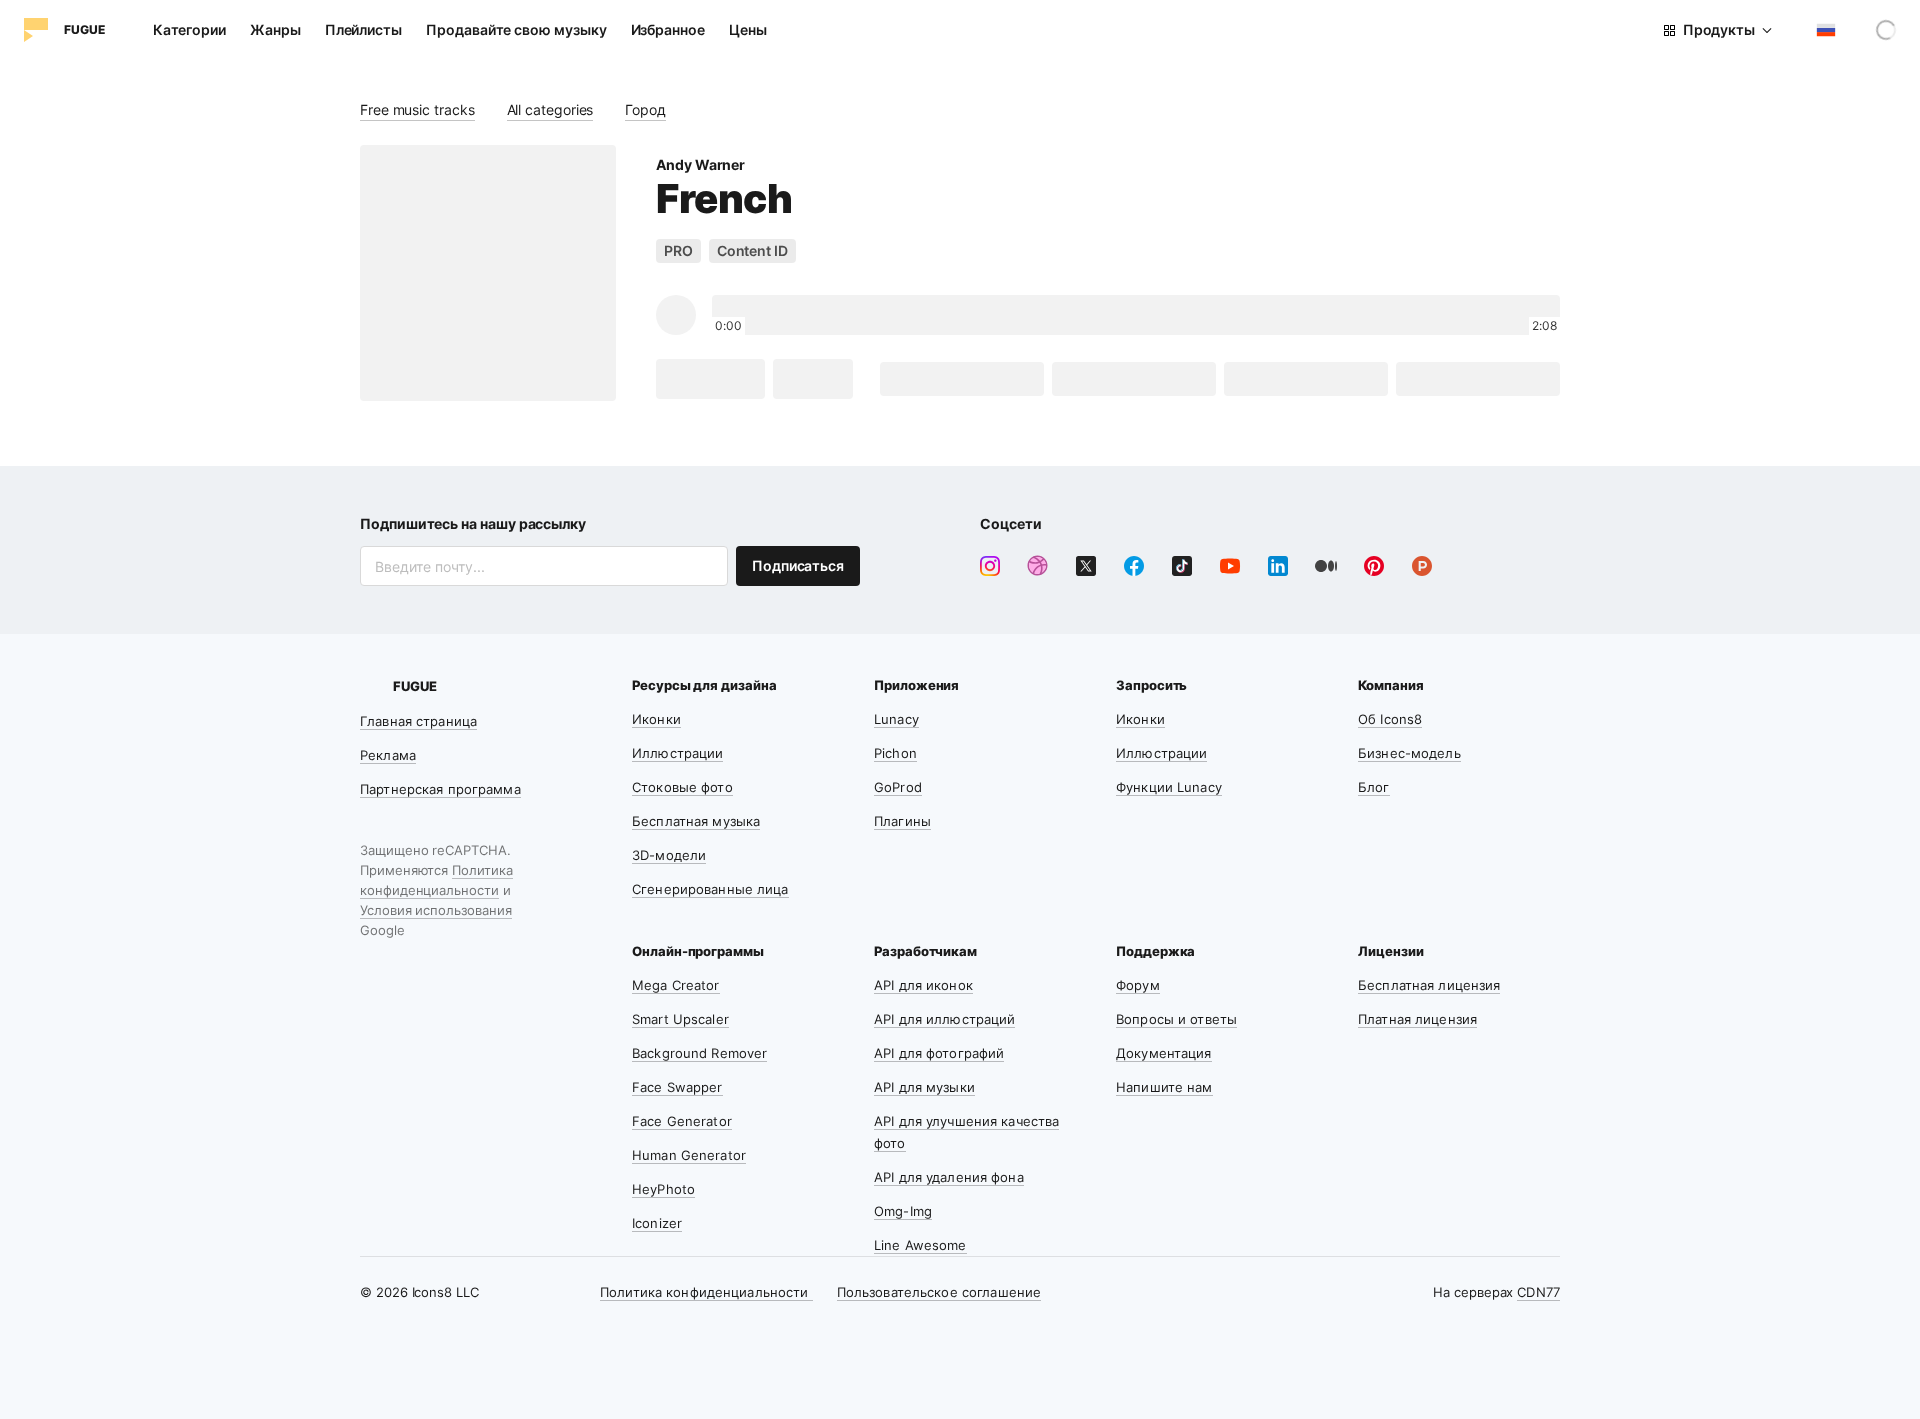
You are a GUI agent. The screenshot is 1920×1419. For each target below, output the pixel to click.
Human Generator (689, 1155)
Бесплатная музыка (696, 821)
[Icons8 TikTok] (1182, 566)
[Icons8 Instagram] (990, 566)
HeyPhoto (663, 1189)
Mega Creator (676, 985)
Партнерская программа (440, 789)
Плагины (902, 821)
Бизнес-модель (1409, 753)
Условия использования (436, 910)
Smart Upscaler (680, 1019)
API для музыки (924, 1087)
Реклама (388, 755)
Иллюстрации (677, 753)
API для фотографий (939, 1053)
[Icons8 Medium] (1326, 566)
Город (645, 109)
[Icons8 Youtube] (1230, 566)
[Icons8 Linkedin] (1278, 566)
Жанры (275, 29)
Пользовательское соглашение (939, 1292)
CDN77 (1538, 1292)
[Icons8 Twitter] (1086, 566)
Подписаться (798, 565)
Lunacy (896, 719)
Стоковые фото (682, 787)
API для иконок (923, 985)
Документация (1164, 1053)
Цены (748, 29)
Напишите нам (1164, 1087)
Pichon (895, 753)
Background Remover (699, 1053)
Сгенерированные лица (710, 889)
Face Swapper (677, 1087)
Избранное (668, 29)
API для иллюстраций (944, 1019)
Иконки (656, 719)
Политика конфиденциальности (706, 1292)
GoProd (898, 787)
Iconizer (657, 1223)
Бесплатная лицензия (1429, 985)
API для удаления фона (949, 1177)
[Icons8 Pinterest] (1374, 566)
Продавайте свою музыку (516, 29)
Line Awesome (920, 1245)
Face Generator (682, 1121)
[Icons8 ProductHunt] (1422, 566)
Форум (1138, 985)
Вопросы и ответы (1176, 1019)
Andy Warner (700, 164)
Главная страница (418, 721)
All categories (550, 109)
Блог (1374, 787)
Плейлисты (363, 29)
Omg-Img (903, 1211)
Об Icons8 (1390, 719)
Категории (189, 29)
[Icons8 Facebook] (1134, 566)
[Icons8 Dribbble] (1038, 566)
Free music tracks (417, 109)
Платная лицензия (1417, 1019)
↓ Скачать (710, 378)
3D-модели (669, 855)
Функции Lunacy (1169, 787)
